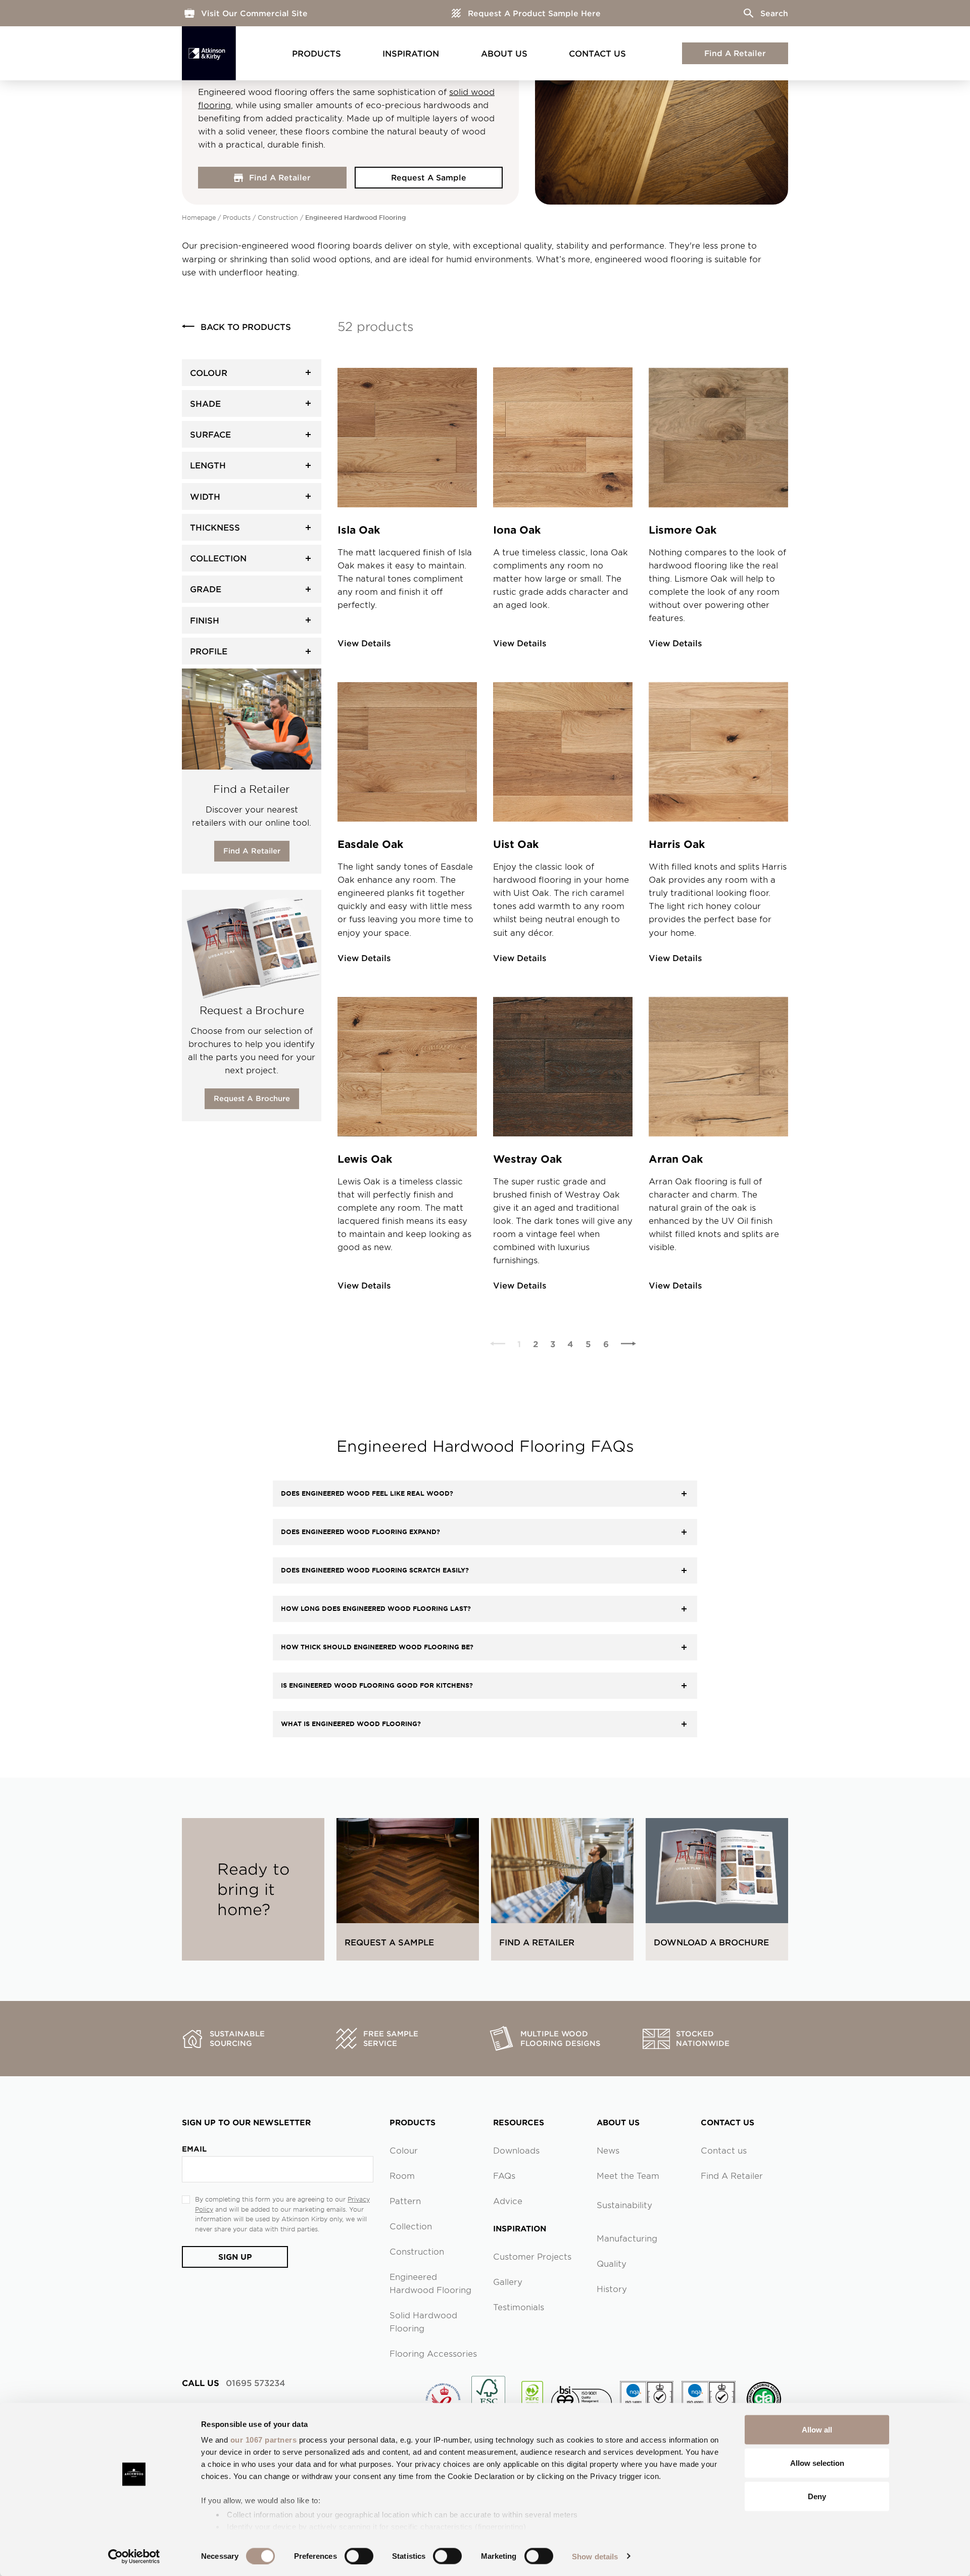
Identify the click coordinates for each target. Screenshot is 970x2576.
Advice (508, 2201)
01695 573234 (233, 2382)
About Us (504, 53)
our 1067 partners (264, 2440)
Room (402, 2175)
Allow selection (817, 2463)
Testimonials (519, 2307)
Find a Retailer (252, 851)
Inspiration (411, 53)
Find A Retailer (735, 53)
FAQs (504, 2175)
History (612, 2288)
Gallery (508, 2281)
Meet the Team (628, 2175)
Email (194, 2149)
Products (317, 53)
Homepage (199, 217)
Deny (817, 2496)
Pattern (405, 2201)
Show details (595, 2556)
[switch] (359, 2556)
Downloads (516, 2150)
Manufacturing (627, 2238)
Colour (404, 2150)
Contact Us (597, 53)
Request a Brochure (252, 1098)
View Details (364, 643)
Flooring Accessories (433, 2353)
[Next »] (628, 1344)
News (608, 2150)
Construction (278, 217)
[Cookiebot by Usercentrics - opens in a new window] (134, 2556)
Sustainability (624, 2205)
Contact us (724, 2150)
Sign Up (235, 2256)
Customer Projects (532, 2256)
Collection (411, 2226)
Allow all (817, 2430)
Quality (612, 2263)
